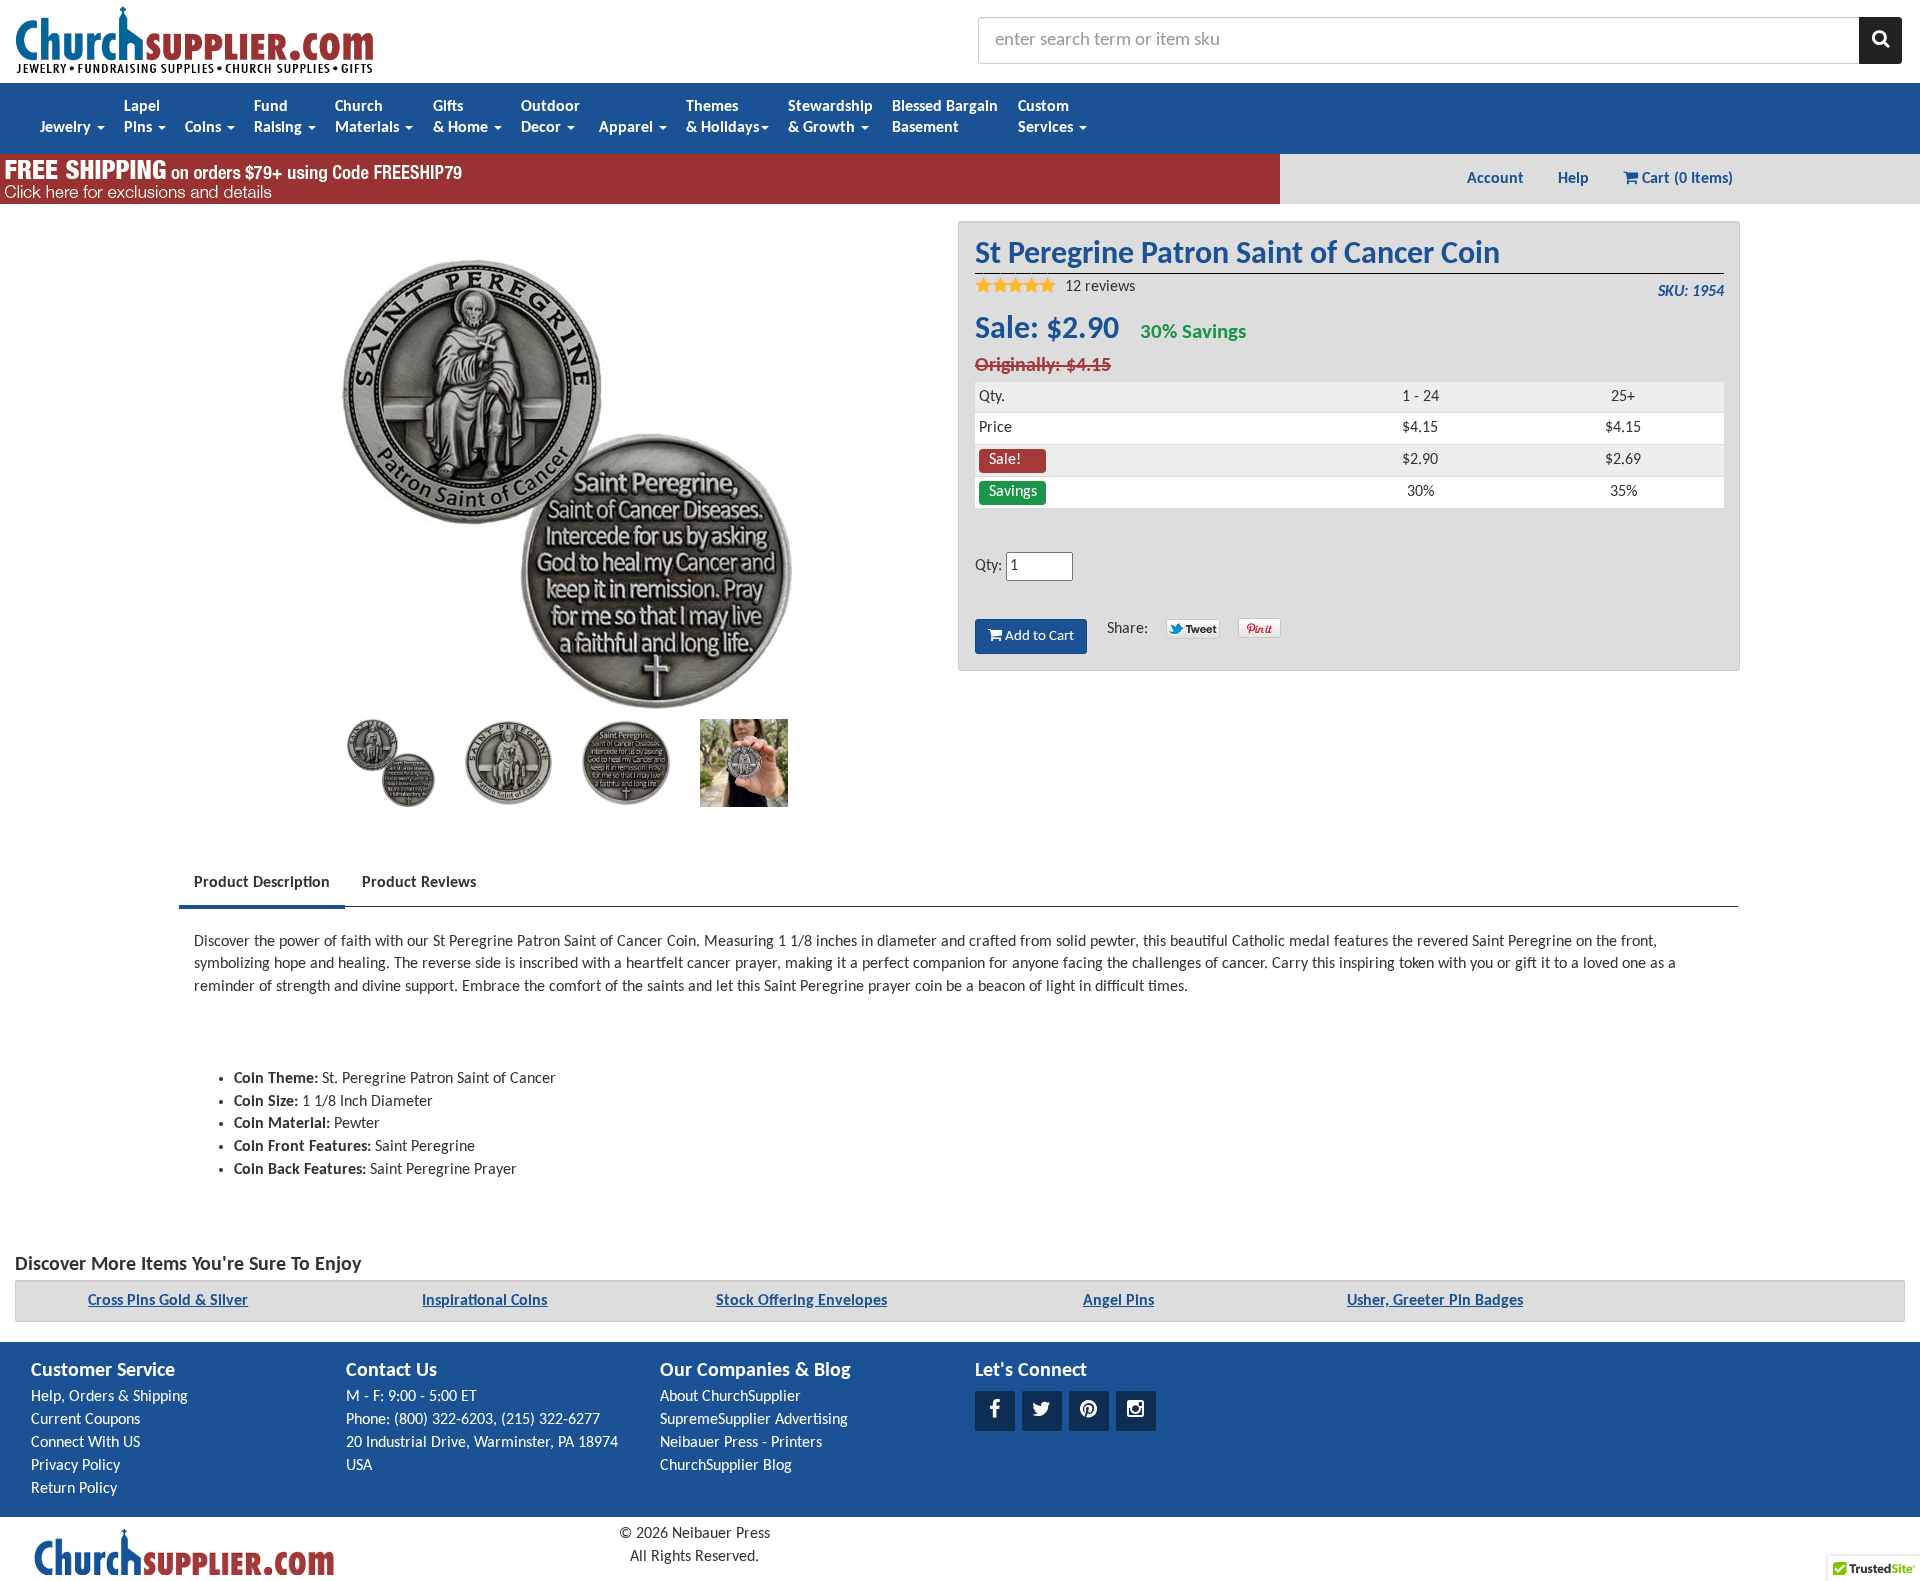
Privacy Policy (75, 1466)
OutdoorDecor (550, 117)
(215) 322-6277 (550, 1420)
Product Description (262, 883)
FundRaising (280, 117)
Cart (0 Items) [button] (1685, 179)
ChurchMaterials (369, 117)
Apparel (628, 128)
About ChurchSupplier (730, 1397)
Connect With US (85, 1443)
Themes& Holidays (722, 117)
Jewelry (67, 128)
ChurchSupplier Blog (726, 1466)
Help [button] (1573, 179)
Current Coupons (85, 1420)
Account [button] (1495, 179)
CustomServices (1047, 117)
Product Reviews (419, 883)
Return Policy (74, 1489)
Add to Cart (1038, 636)
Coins (205, 128)
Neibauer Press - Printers (741, 1443)
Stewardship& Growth (830, 117)
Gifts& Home (462, 117)
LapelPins (142, 117)
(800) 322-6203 (443, 1420)
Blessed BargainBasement (945, 117)
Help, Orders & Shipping (109, 1397)
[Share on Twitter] (1193, 629)
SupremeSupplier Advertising (754, 1420)
